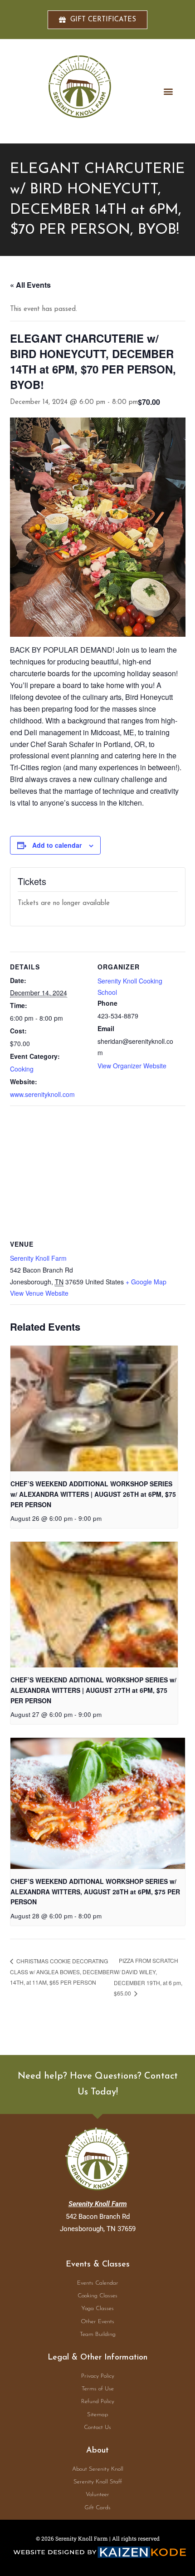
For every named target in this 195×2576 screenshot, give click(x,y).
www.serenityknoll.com (42, 1094)
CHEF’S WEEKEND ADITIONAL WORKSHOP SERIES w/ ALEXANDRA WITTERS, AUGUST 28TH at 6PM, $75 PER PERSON (95, 1891)
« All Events (30, 285)
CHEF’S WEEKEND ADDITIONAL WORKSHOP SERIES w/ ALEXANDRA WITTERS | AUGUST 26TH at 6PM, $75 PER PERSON (93, 1494)
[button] (168, 91)
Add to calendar (57, 845)
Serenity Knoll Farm (38, 1258)
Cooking (22, 1069)
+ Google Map (146, 1282)
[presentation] (94, 1408)
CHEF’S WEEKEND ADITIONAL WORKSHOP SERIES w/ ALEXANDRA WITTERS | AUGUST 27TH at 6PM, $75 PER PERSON (93, 1690)
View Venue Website (39, 1293)
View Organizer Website (132, 1066)
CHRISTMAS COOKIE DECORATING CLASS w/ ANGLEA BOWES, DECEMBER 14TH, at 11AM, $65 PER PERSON (62, 1971)
